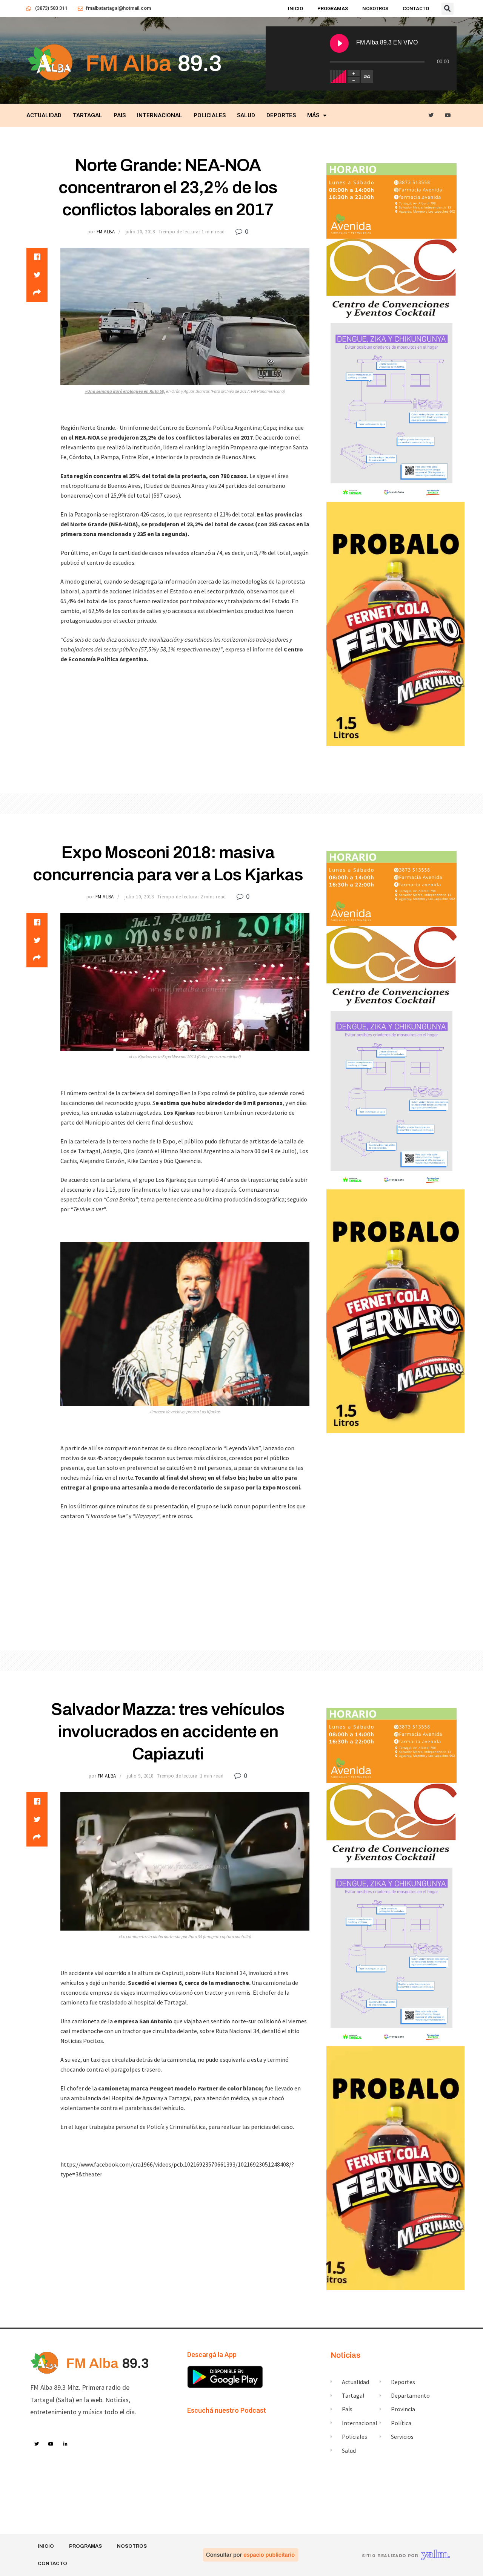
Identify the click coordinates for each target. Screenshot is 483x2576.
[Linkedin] (66, 2444)
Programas (333, 8)
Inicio (295, 8)
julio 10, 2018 (140, 232)
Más (313, 115)
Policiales (210, 115)
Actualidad (44, 115)
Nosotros (375, 8)
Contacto (416, 8)
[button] (448, 9)
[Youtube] (448, 116)
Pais (120, 115)
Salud (246, 115)
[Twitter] (431, 116)
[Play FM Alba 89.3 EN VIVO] (339, 43)
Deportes (281, 115)
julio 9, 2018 (140, 1776)
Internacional (160, 115)
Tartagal (88, 115)
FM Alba (106, 232)
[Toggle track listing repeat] (367, 77)
